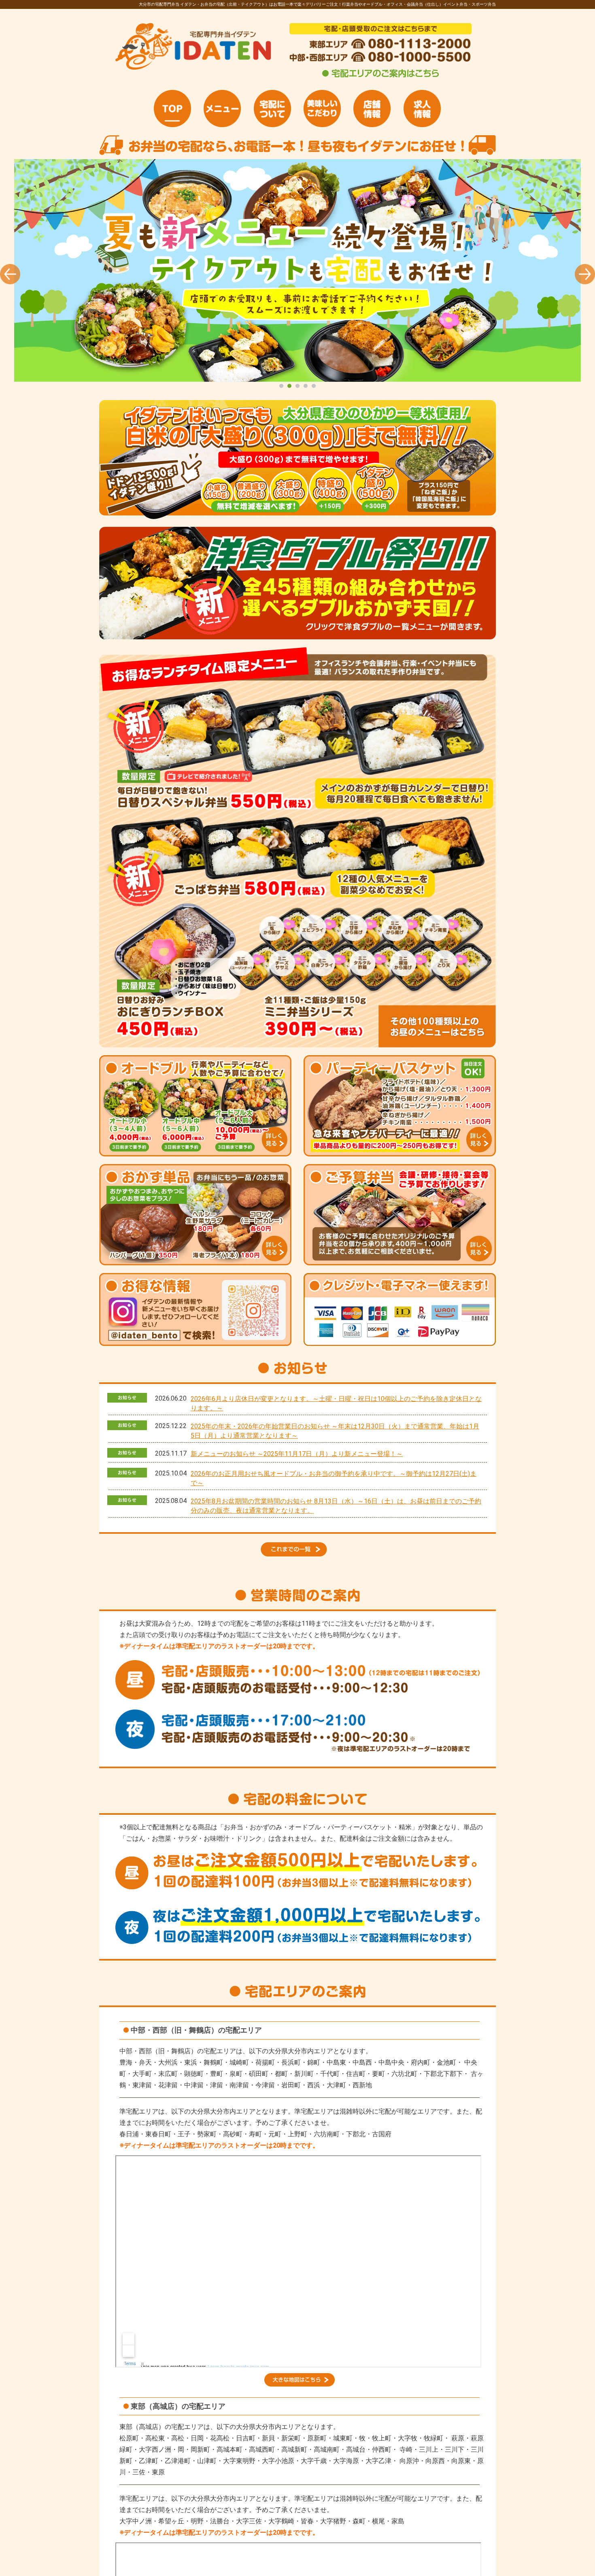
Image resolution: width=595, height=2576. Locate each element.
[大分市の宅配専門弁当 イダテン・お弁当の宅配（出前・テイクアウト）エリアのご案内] (380, 77)
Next (585, 274)
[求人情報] (422, 109)
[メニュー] (222, 109)
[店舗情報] (372, 109)
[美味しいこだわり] (322, 109)
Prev (10, 274)
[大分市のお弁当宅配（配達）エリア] (300, 2384)
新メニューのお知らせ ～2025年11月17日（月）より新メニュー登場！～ (297, 1454)
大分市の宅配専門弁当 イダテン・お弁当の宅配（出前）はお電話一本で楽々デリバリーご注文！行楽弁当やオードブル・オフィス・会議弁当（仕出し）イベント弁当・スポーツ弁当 (297, 270)
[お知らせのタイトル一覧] (297, 1554)
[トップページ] (172, 109)
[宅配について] (272, 109)
